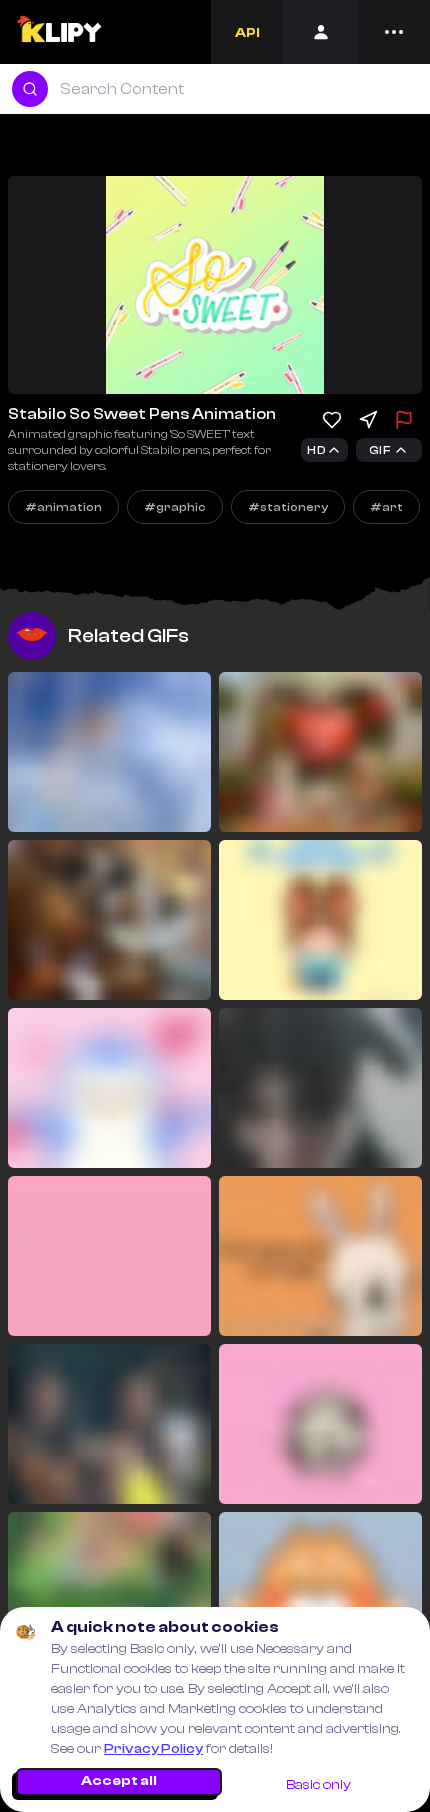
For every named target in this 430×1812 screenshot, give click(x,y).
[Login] (320, 32)
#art (386, 507)
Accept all (119, 1781)
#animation (63, 507)
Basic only (318, 1785)
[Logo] (58, 32)
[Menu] (394, 32)
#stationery (288, 507)
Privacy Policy (153, 1749)
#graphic (175, 507)
